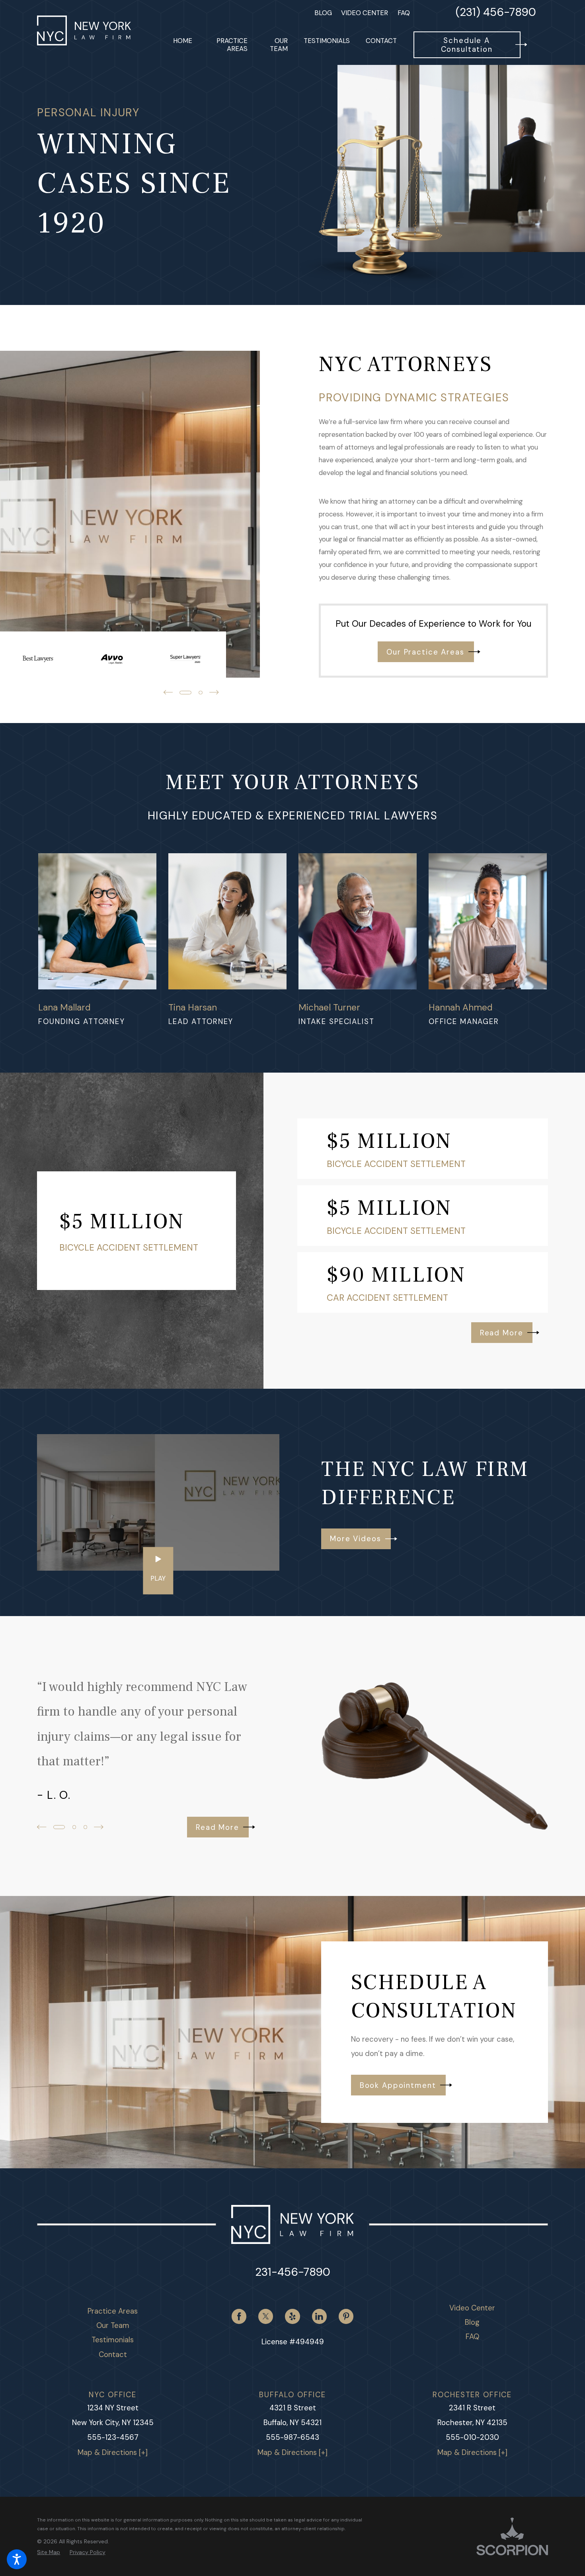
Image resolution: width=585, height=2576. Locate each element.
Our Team (113, 2326)
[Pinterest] (346, 2316)
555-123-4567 (113, 2437)
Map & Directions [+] (113, 2453)
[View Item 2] (74, 1827)
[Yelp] (292, 2316)
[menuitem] (183, 45)
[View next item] (214, 692)
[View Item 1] (185, 693)
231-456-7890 (293, 2272)
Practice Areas (113, 2311)
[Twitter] (266, 2316)
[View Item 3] (85, 1827)
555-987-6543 (292, 2437)
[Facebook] (239, 2316)
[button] (17, 2559)
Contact (113, 2355)
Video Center (365, 13)
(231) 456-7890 (496, 13)
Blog (323, 13)
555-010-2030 (472, 2437)
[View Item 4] (200, 693)
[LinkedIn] (319, 2316)
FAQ (404, 13)
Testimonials (113, 2340)
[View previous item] (168, 692)
